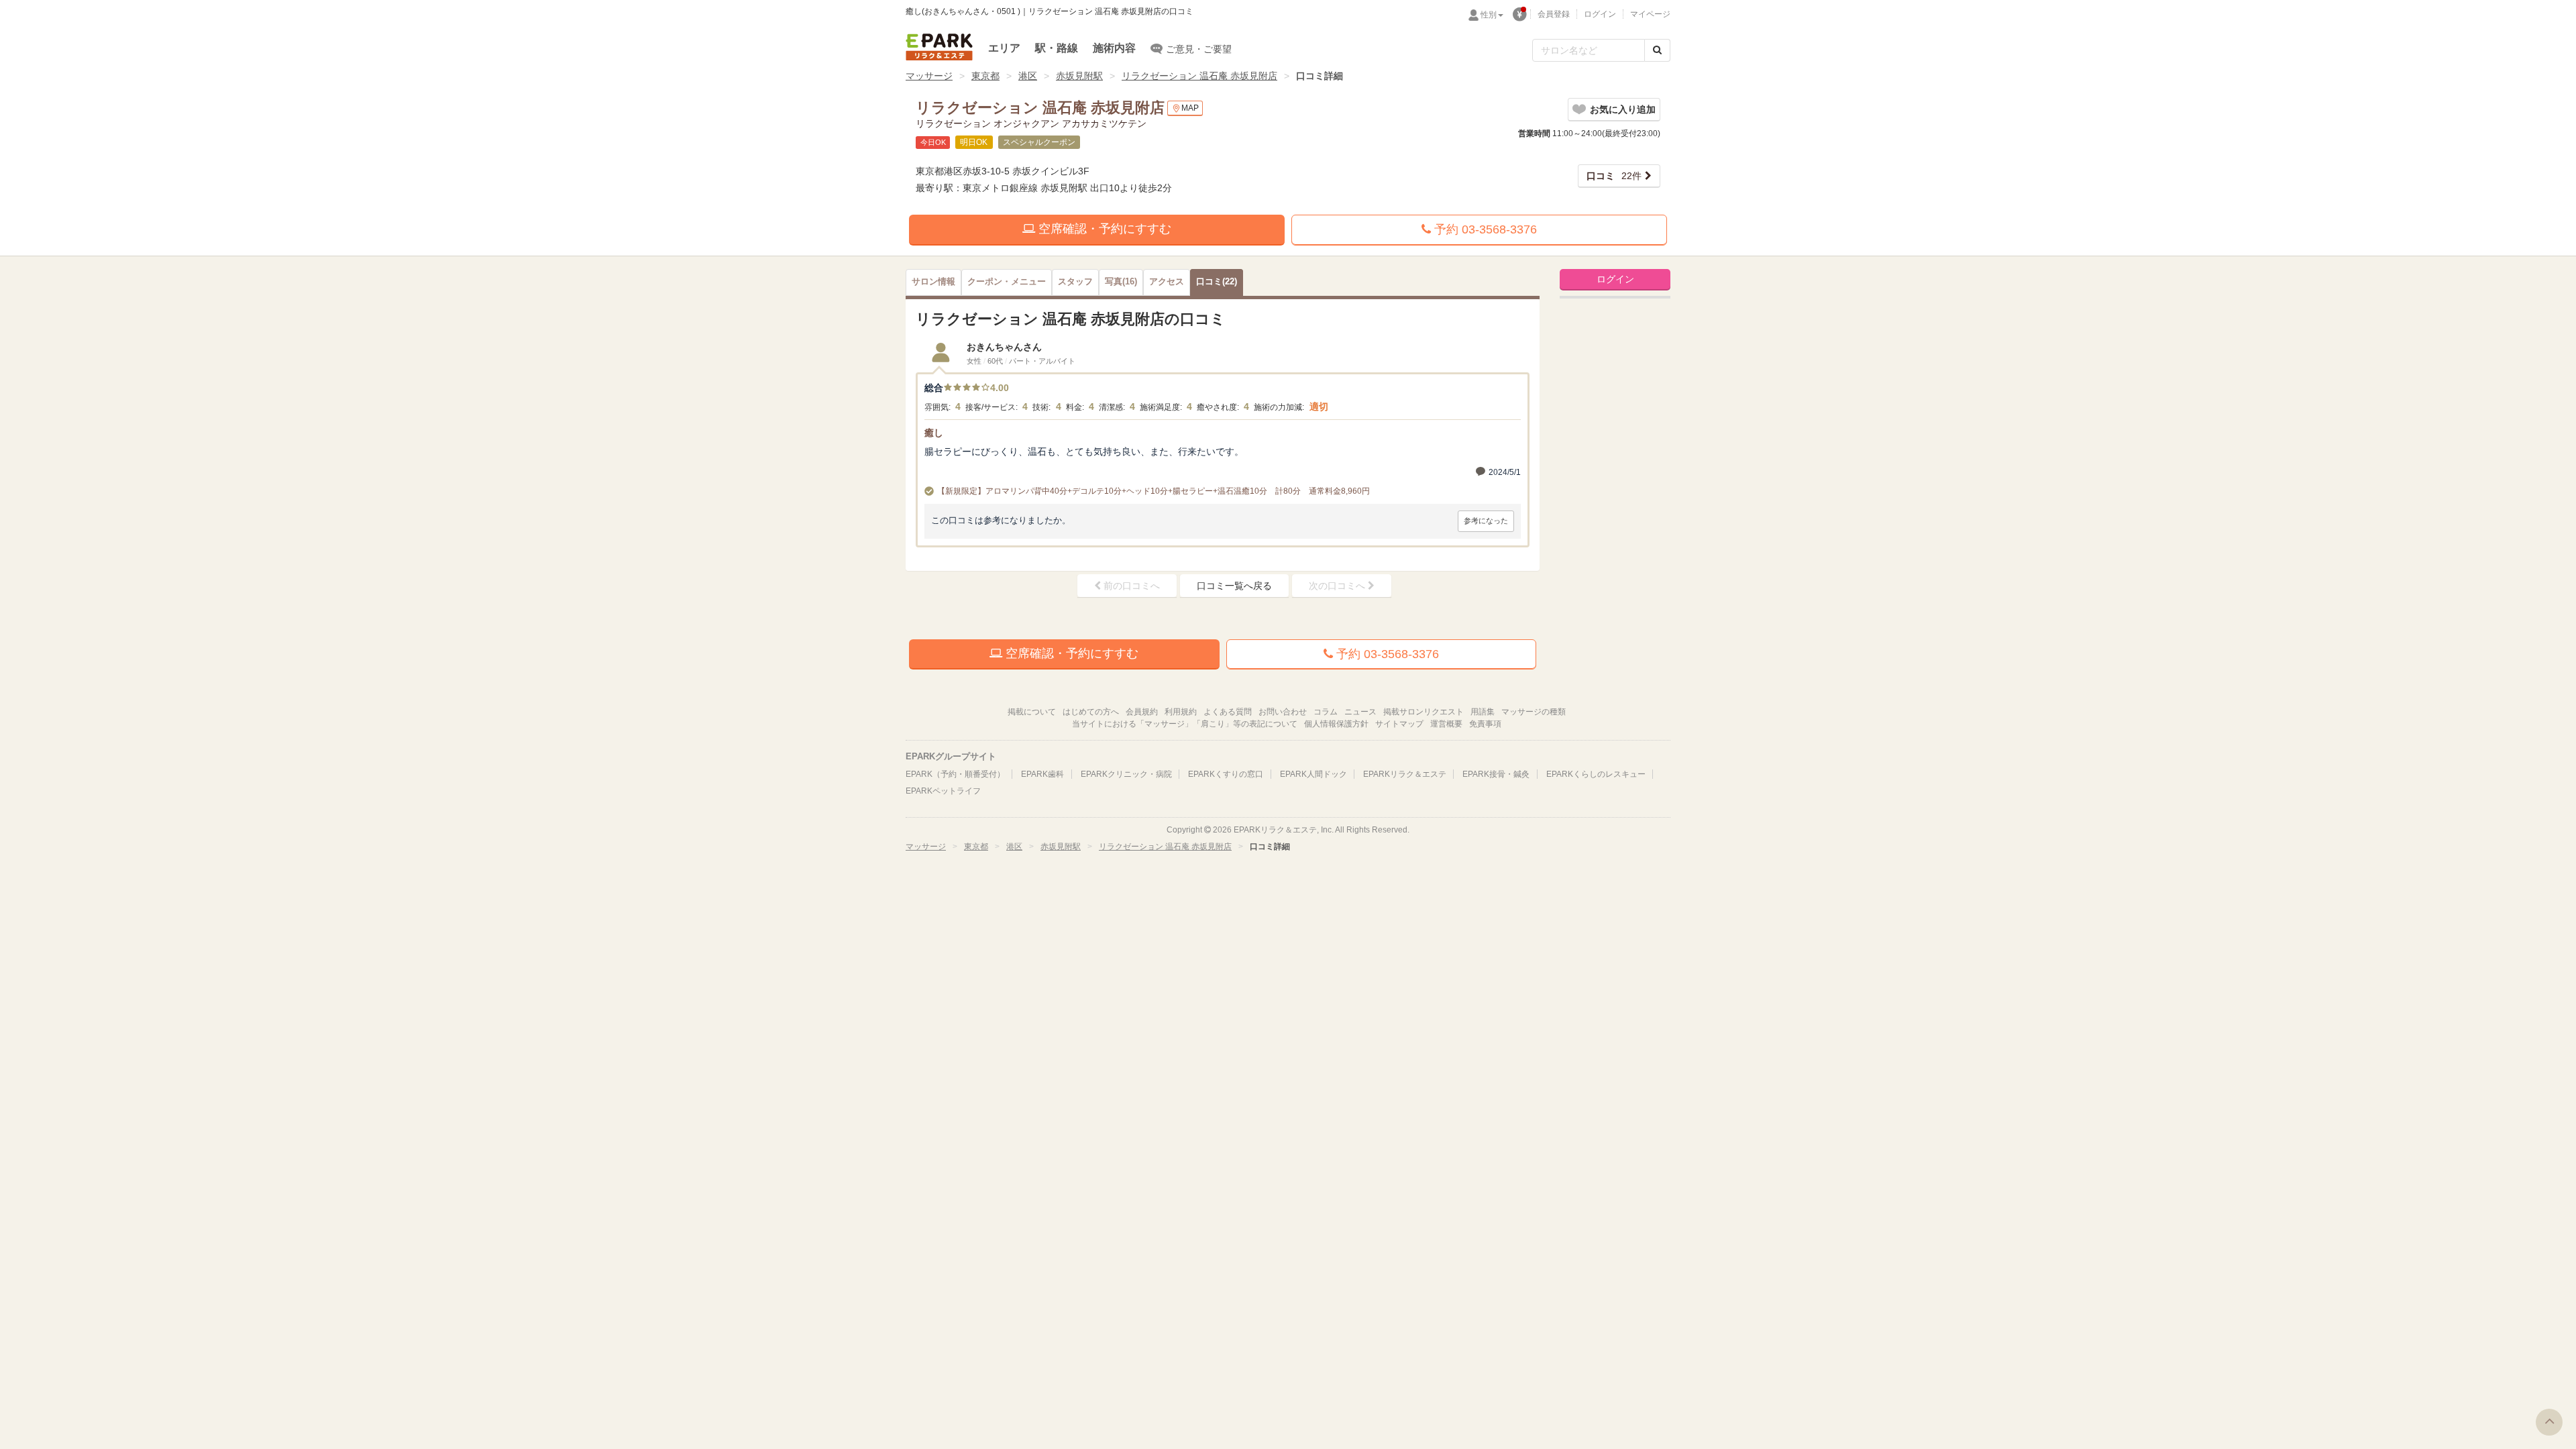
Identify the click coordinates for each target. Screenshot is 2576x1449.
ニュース (1360, 712)
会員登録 (1554, 14)
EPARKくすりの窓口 (1226, 774)
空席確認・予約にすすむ (1103, 229)
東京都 (985, 76)
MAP (1190, 108)
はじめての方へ (1091, 712)
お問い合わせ (1283, 712)
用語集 (1483, 712)
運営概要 (1446, 724)
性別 (1489, 15)
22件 (1614, 176)
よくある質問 (1228, 712)
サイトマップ (1399, 724)
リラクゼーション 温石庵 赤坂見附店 (1199, 76)
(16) (1121, 282)
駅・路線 (1057, 48)
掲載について (1032, 712)
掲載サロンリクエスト (1424, 712)
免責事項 (1485, 724)
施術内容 (1114, 48)
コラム (1326, 712)
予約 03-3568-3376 (1484, 229)
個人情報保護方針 (1336, 724)
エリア (1004, 48)
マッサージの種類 (1534, 712)
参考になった (1486, 521)
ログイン (1600, 14)
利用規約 (1181, 712)
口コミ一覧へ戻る (1234, 586)
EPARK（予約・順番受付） (955, 774)
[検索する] (1657, 50)
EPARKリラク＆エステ (939, 47)
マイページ (1650, 14)
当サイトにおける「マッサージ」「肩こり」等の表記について (1185, 724)
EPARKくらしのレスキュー (1596, 774)
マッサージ (929, 76)
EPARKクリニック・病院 (1126, 774)
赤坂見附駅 (1079, 76)
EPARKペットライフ (943, 791)
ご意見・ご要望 (1199, 49)
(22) (1217, 282)
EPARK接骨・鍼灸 (1496, 774)
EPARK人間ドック (1313, 774)
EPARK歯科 (1042, 774)
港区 (1028, 76)
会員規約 (1142, 712)
